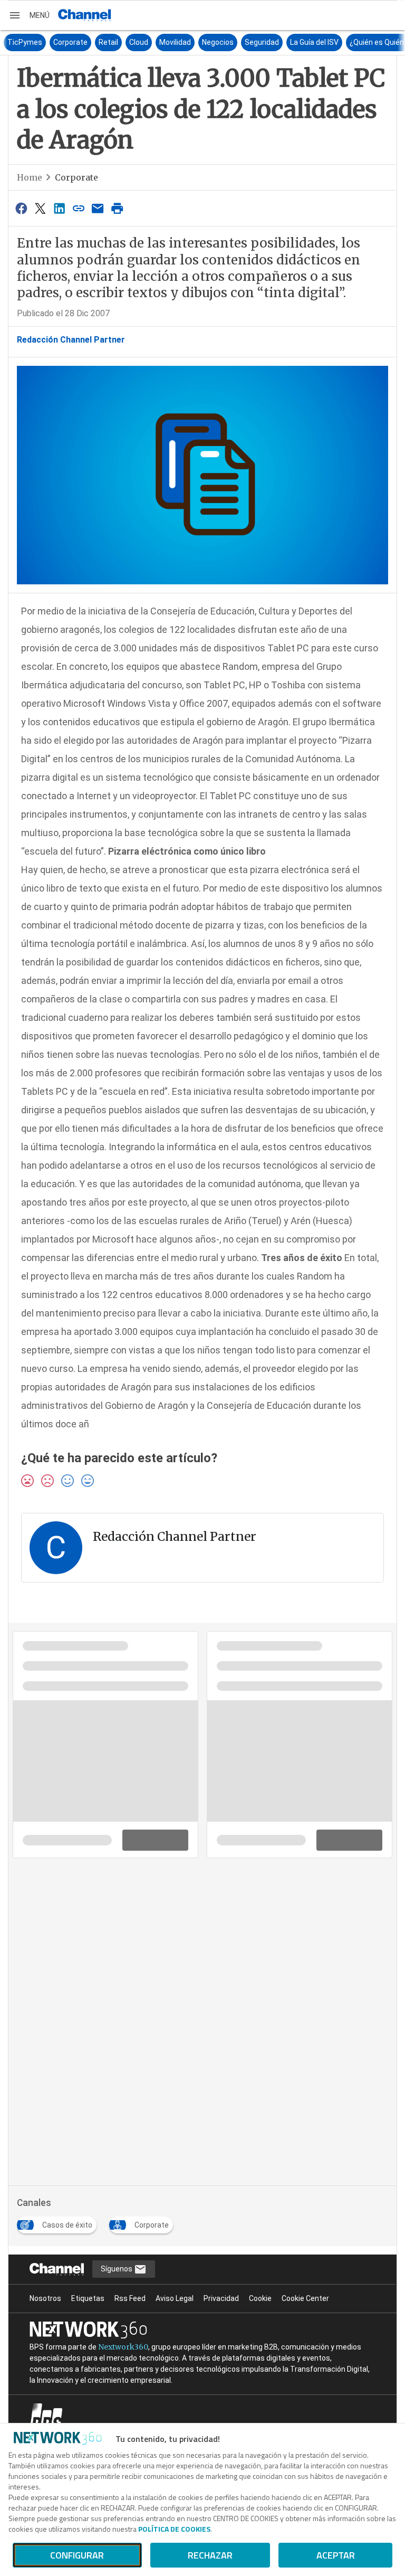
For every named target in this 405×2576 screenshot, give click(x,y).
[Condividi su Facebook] (21, 208)
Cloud (125, 42)
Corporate (57, 42)
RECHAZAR (210, 2555)
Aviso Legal (175, 2298)
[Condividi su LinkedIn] (60, 208)
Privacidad (221, 2298)
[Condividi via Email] (98, 208)
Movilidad (161, 42)
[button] (29, 15)
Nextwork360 (123, 2347)
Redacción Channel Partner (71, 340)
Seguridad (248, 42)
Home (30, 177)
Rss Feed (130, 2298)
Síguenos (117, 2269)
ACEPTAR (336, 2555)
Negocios (204, 42)
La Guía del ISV (301, 42)
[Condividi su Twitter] (40, 208)
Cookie (260, 2298)
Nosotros (45, 2298)
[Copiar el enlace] (79, 208)
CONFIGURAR (77, 2555)
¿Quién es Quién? (365, 42)
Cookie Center (305, 2298)
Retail (95, 42)
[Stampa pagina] (117, 208)
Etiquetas (88, 2298)
